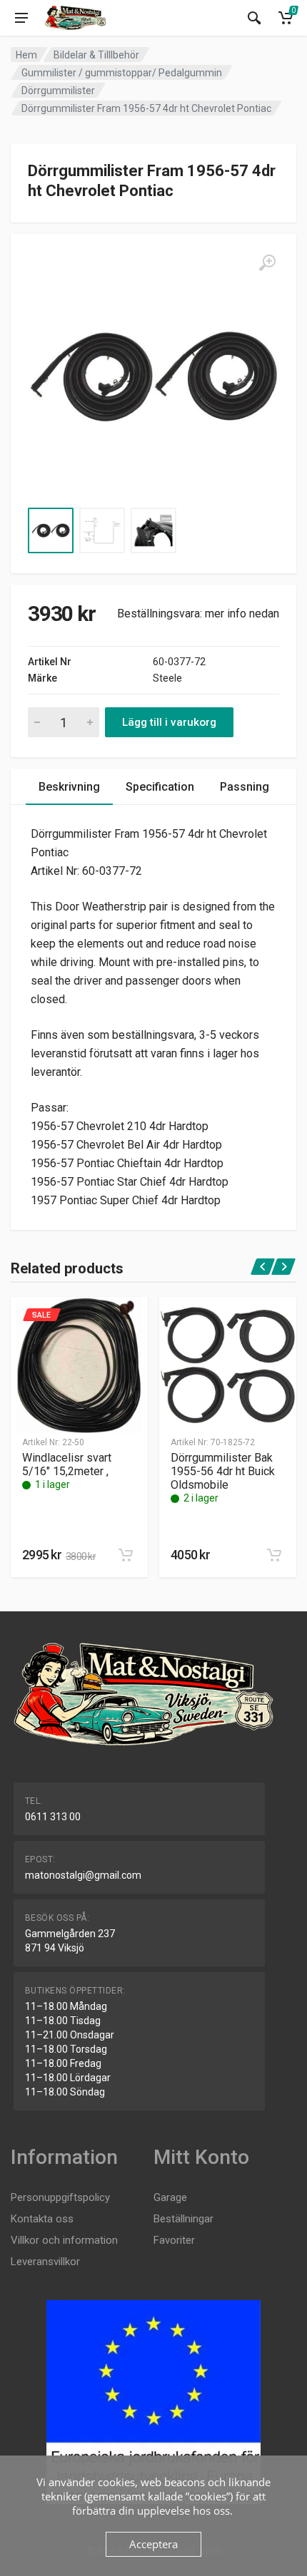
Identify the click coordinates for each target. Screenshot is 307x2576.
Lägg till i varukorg (169, 722)
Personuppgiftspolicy (60, 2197)
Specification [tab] (160, 787)
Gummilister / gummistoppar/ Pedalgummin (122, 73)
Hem (26, 55)
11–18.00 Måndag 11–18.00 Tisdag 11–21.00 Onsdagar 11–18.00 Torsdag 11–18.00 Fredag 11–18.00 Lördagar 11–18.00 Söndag (70, 2049)
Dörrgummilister (58, 91)
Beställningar (183, 2219)
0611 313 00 (53, 1817)
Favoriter (174, 2240)
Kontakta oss (42, 2219)
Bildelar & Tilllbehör (96, 55)
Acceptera (153, 2544)
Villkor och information (64, 2240)
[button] (126, 1555)
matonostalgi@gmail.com (83, 1875)
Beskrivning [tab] (69, 787)
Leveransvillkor (45, 2262)
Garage (170, 2197)
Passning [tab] (245, 787)
